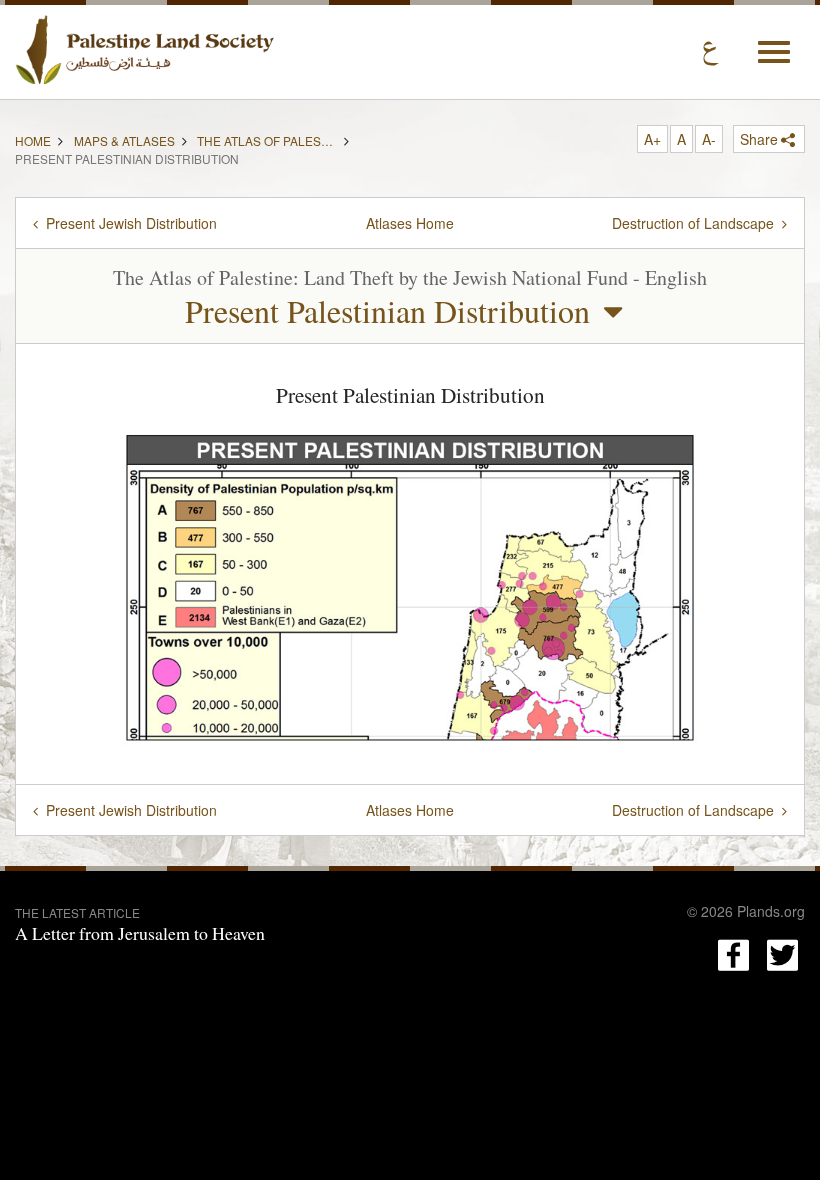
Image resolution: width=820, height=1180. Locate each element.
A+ (652, 139)
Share (759, 139)
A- (709, 139)
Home (33, 139)
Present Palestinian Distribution (387, 310)
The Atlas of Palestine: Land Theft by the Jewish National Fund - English (267, 139)
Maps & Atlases (124, 139)
